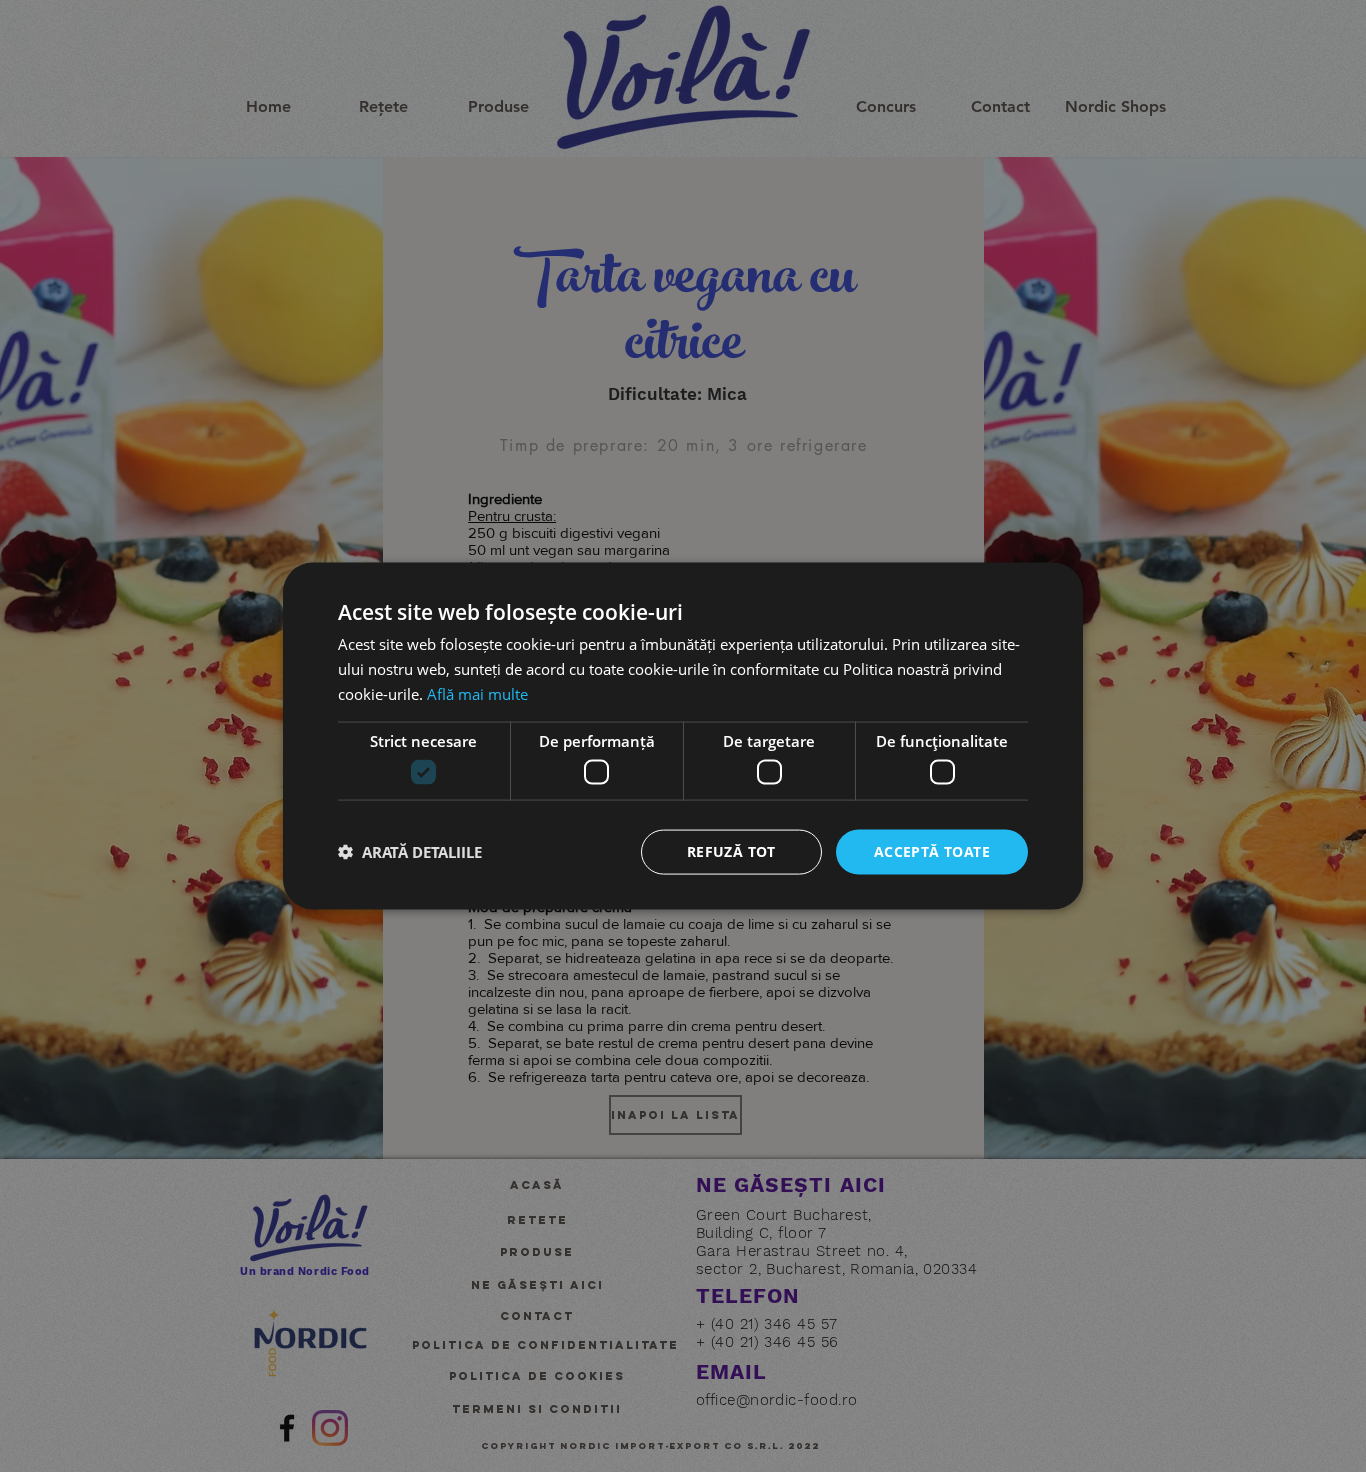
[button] (410, 852)
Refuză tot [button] (731, 851)
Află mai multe (477, 693)
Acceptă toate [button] (932, 851)
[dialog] (683, 736)
